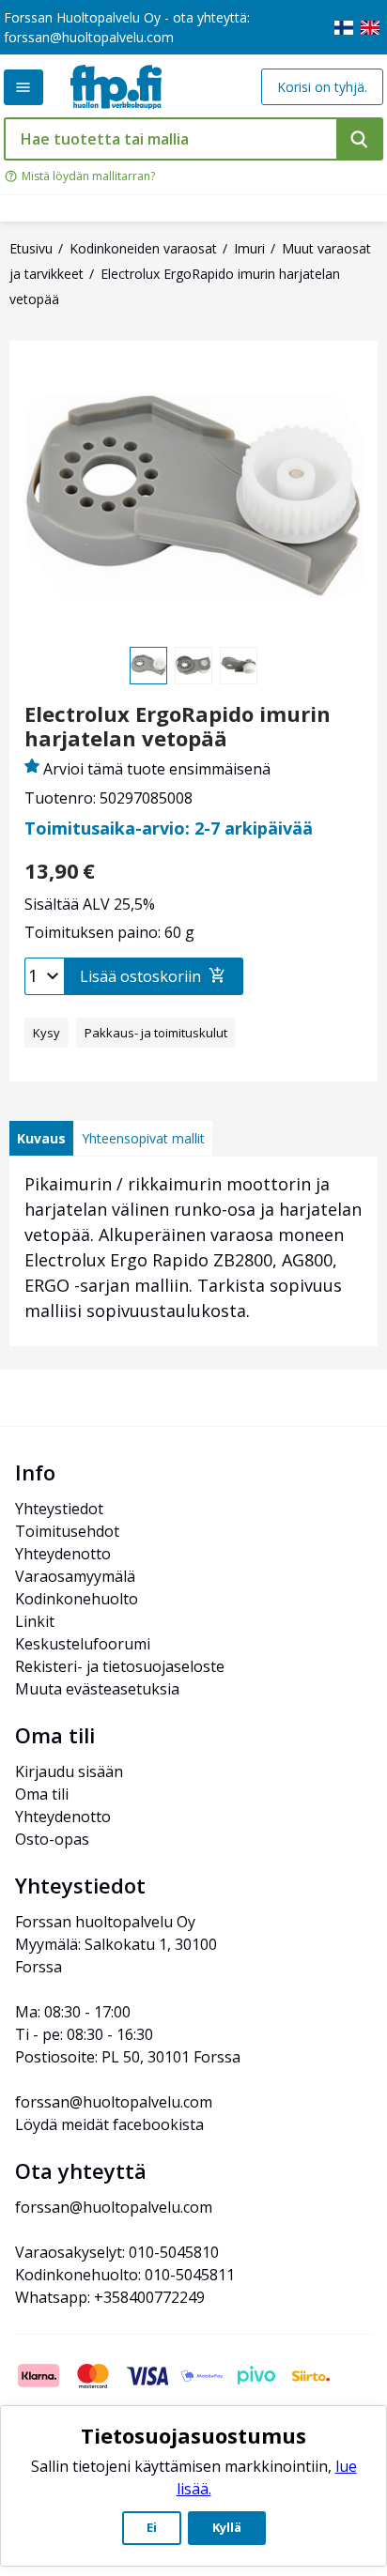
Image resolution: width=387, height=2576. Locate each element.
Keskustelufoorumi (83, 1644)
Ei (152, 2527)
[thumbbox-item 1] (148, 666)
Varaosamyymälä (75, 1576)
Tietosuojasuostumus (193, 2435)
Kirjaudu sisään (69, 1771)
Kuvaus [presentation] (41, 1138)
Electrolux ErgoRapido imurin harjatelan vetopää (178, 726)
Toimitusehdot (67, 1531)
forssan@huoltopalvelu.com (89, 37)
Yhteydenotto (63, 1554)
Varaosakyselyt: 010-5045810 (117, 2252)
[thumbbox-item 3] (239, 666)
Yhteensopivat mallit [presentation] (143, 1138)
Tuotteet (23, 87)
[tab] (41, 1138)
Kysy (46, 1033)
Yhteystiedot (59, 1509)
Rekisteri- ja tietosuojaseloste (120, 1666)
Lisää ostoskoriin (140, 976)
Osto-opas (52, 1839)
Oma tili (42, 1794)
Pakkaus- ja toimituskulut (156, 1033)
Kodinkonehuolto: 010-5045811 (125, 2275)
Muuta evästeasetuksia (97, 1689)
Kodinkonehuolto (77, 1599)
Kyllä (227, 2527)
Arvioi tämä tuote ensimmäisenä (157, 769)
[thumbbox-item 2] (193, 666)
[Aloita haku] (360, 139)
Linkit (35, 1621)
